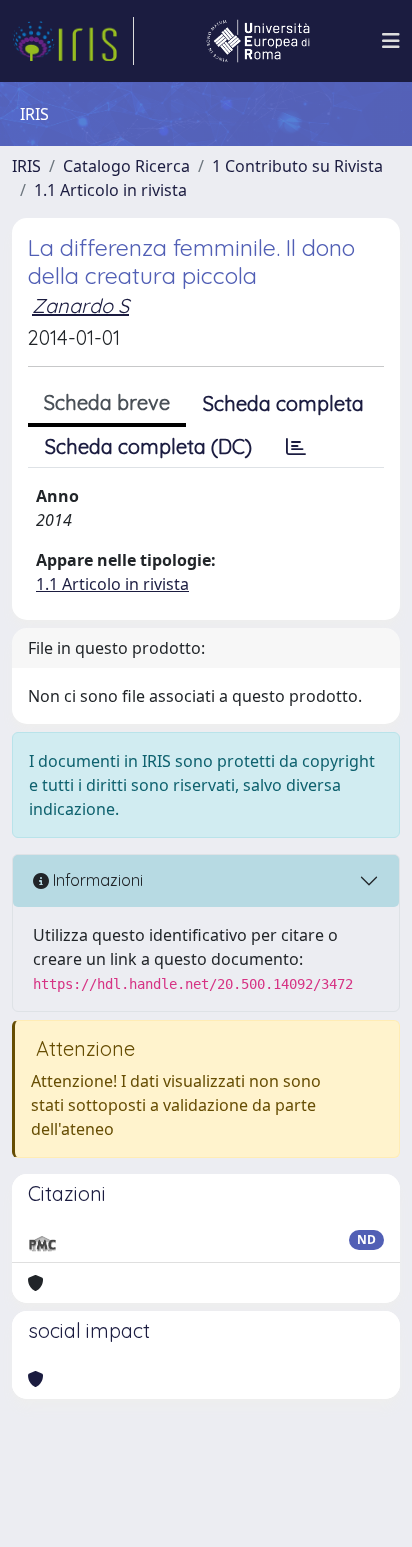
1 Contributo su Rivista (297, 166)
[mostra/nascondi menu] (391, 41)
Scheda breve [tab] (107, 402)
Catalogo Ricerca (126, 166)
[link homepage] (73, 41)
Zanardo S (80, 305)
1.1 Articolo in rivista (110, 190)
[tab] (296, 447)
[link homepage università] (258, 41)
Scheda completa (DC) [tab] (148, 446)
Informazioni (96, 880)
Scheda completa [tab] (283, 403)
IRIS (26, 166)
